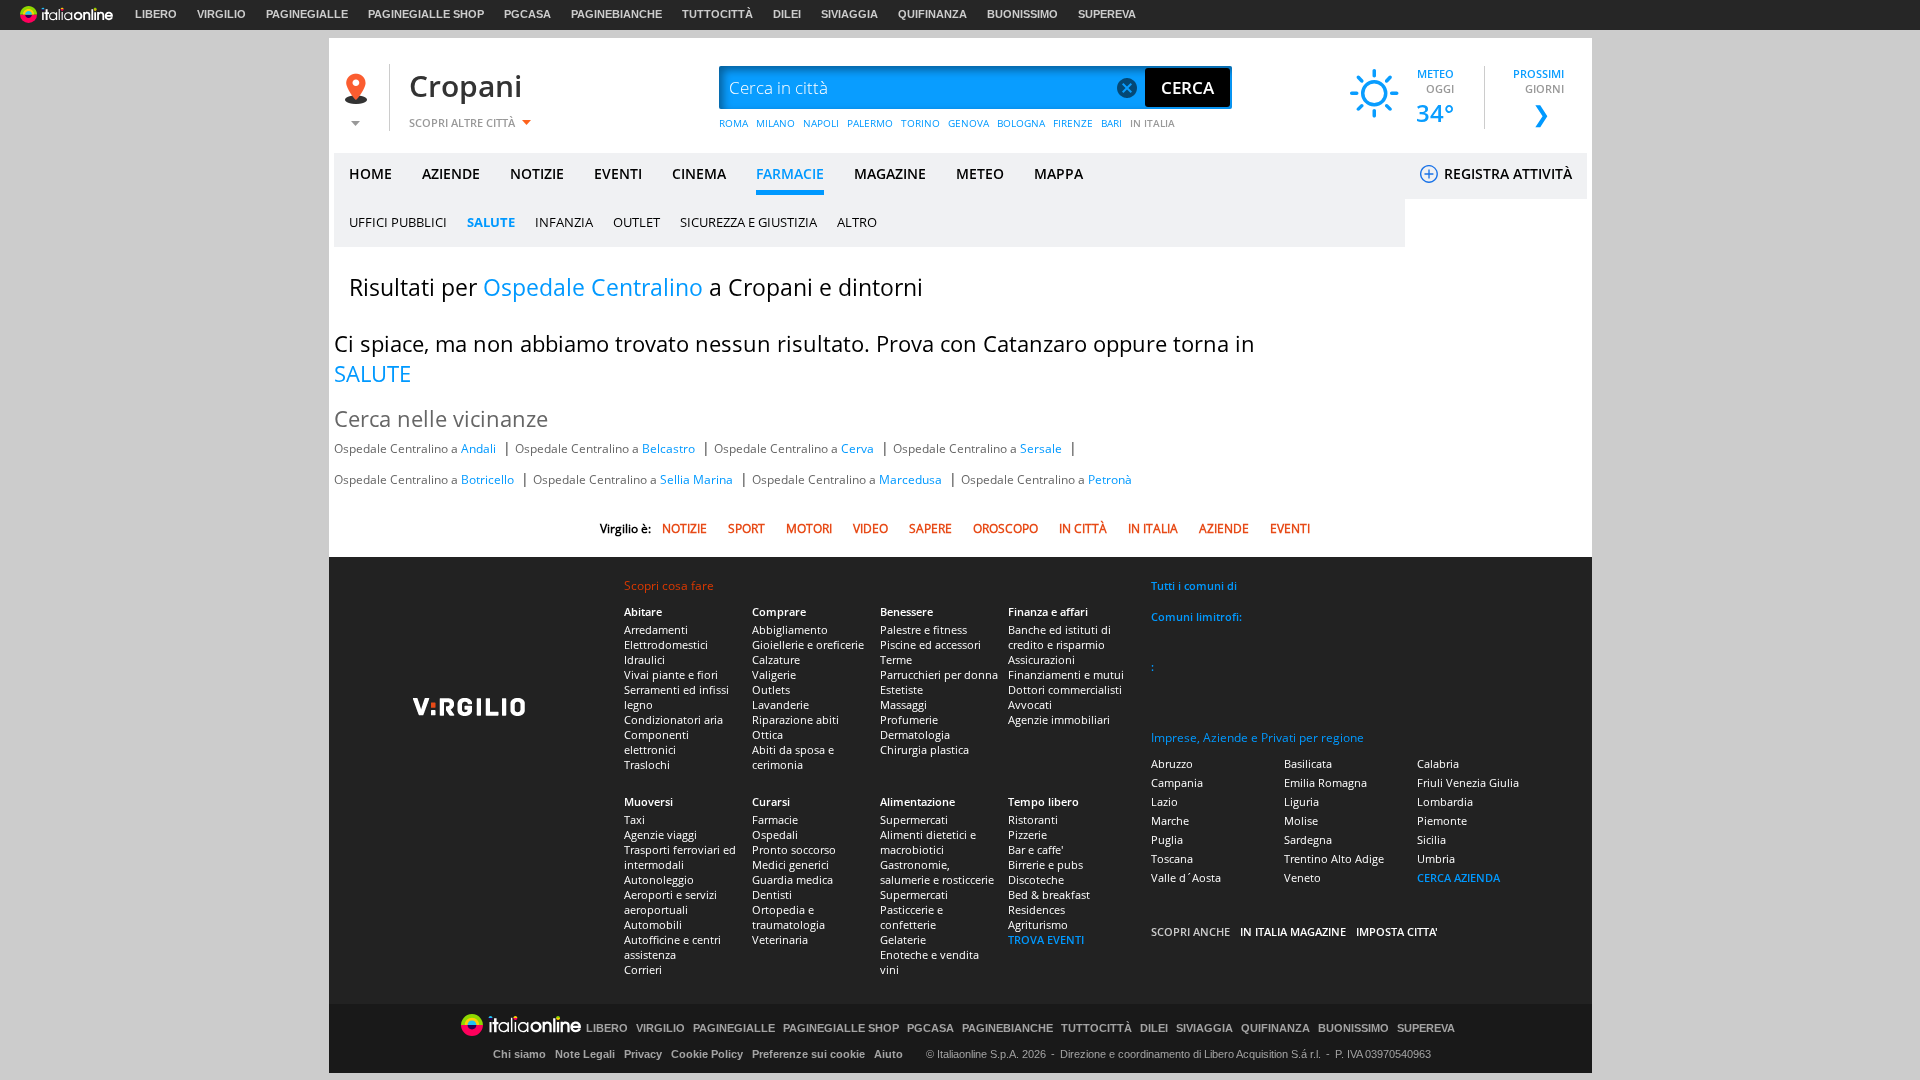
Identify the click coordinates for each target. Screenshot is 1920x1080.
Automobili (653, 924)
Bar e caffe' (1035, 849)
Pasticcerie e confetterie (911, 917)
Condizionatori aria (673, 719)
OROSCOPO (1005, 528)
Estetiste (901, 689)
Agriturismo (1038, 924)
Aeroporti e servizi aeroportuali (670, 902)
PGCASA (527, 14)
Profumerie (909, 719)
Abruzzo (1172, 763)
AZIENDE (451, 173)
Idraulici (644, 659)
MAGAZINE (890, 173)
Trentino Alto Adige (1334, 858)
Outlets (771, 689)
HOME (370, 173)
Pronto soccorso (794, 849)
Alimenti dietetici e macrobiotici (928, 842)
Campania (1177, 782)
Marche (1170, 820)
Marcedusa (912, 479)
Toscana (1172, 858)
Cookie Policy (707, 1054)
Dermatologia (915, 734)
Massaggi (903, 704)
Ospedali (775, 834)
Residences (1036, 909)
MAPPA (1058, 173)
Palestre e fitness (923, 629)
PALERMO (870, 123)
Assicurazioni (1041, 659)
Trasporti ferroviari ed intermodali (680, 857)
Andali (480, 448)
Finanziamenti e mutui (1066, 674)
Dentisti (772, 894)
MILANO (775, 123)
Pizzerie (1027, 834)
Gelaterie (903, 939)
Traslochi (647, 764)
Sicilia (1431, 839)
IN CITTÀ (1083, 528)
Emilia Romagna (1325, 782)
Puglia (1167, 839)
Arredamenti (656, 629)
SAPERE (930, 528)
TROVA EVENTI (1046, 939)
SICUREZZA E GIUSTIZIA (748, 222)
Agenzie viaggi (660, 834)
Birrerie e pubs (1045, 864)
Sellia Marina (698, 479)
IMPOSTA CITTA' (1397, 931)
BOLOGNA (1021, 123)
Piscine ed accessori (930, 644)
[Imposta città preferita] (359, 88)
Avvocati (1030, 704)
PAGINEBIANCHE (616, 14)
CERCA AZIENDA (1458, 877)
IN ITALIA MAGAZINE (1293, 931)
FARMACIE (790, 173)
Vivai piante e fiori (671, 674)
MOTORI (809, 528)
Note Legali (585, 1054)
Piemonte (1442, 820)
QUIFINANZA (932, 14)
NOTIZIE (537, 173)
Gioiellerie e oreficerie (808, 644)
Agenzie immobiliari (1059, 719)
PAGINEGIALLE (307, 14)
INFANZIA (564, 222)
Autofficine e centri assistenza (672, 947)
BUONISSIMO (1022, 14)
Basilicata (1308, 763)
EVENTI (618, 173)
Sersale (1042, 448)
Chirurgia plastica (924, 749)
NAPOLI (821, 123)
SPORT (746, 528)
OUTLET (636, 222)
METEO (980, 173)
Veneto (1302, 877)
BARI (1111, 123)
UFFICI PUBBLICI (398, 222)
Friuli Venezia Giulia (1468, 782)
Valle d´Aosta (1186, 877)
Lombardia (1445, 801)
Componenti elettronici (656, 742)
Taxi (634, 819)
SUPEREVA (1107, 14)
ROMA (733, 123)
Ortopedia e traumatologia (788, 917)
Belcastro (670, 448)
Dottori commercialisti (1065, 689)
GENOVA (968, 123)
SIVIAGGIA (849, 14)
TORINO (920, 123)
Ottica (767, 734)
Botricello (489, 479)
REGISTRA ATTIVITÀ (1506, 173)
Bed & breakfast (1049, 894)
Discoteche (1036, 879)
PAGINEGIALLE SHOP (426, 14)
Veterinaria (780, 939)
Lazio (1164, 801)
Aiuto (888, 1054)
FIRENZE (1073, 123)
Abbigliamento (790, 629)
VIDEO (870, 528)
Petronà (1110, 479)
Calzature (776, 659)
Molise (1301, 820)
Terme (896, 659)
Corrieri (643, 969)
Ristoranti (1033, 819)
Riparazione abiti (795, 719)
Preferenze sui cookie (808, 1054)
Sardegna (1308, 839)
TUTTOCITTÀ (717, 14)
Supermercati (914, 819)
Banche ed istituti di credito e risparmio (1059, 637)
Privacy (643, 1054)
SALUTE (491, 222)
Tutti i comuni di (1194, 585)
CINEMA (699, 173)
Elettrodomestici (666, 644)
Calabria (1438, 763)
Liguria (1301, 801)
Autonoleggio (659, 879)
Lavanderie (780, 704)
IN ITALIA (1152, 123)
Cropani (465, 85)
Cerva (859, 448)
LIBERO (156, 14)
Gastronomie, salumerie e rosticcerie (937, 872)
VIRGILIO (221, 14)
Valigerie (774, 674)
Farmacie (775, 819)
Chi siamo (519, 1054)
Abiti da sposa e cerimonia (793, 757)
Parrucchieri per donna (939, 674)
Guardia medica (792, 879)
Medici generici (790, 864)
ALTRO (857, 222)
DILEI (787, 14)
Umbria (1436, 858)
